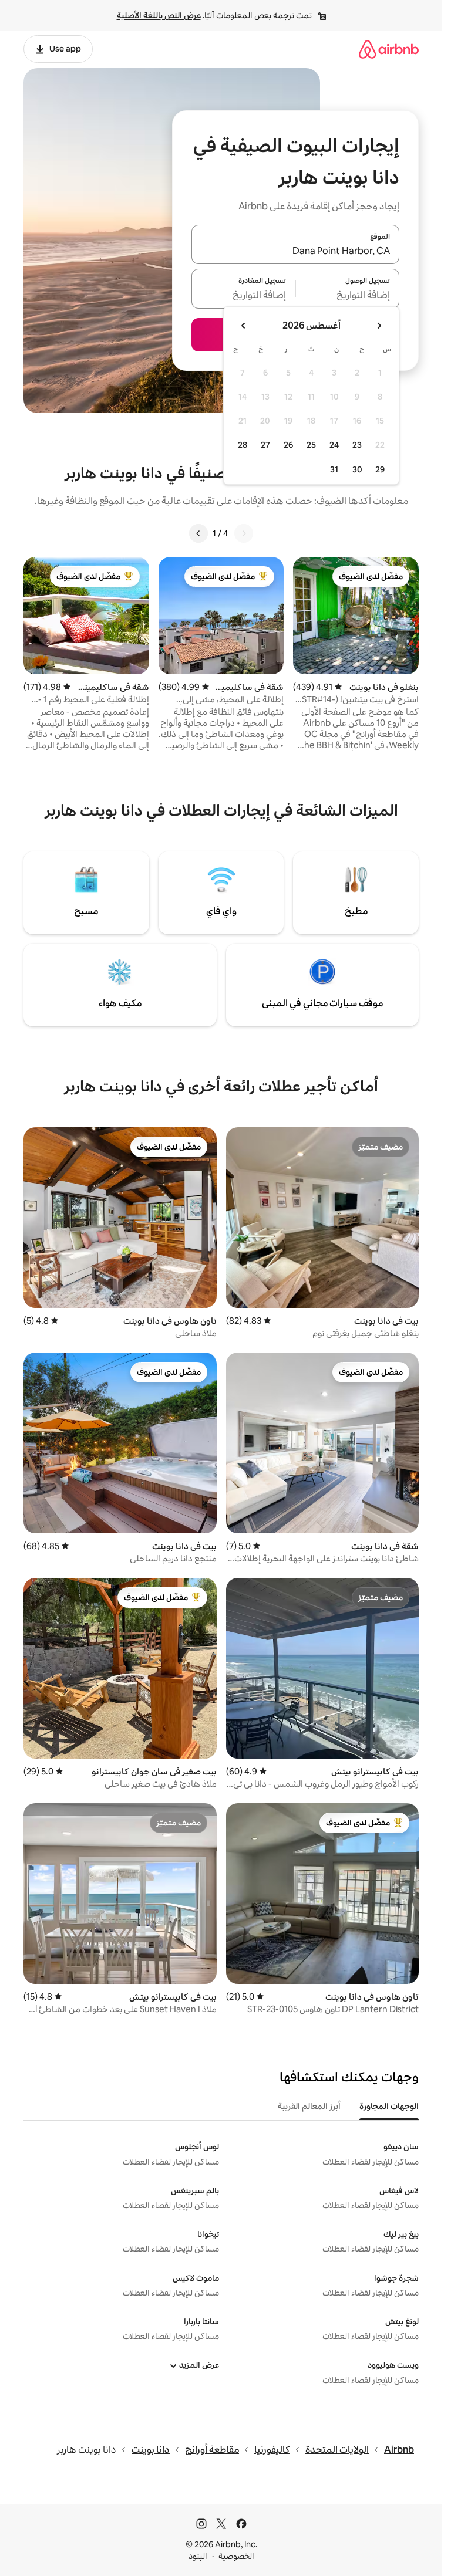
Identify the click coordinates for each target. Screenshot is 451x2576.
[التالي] (198, 533)
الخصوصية (236, 2556)
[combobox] (295, 251)
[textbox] (348, 296)
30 (357, 469)
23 (357, 445)
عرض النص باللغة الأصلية (159, 15)
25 (311, 445)
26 (288, 445)
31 (334, 469)
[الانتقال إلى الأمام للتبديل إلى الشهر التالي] (244, 326)
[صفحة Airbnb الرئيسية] (389, 49)
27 (265, 445)
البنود (198, 2556)
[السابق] (244, 533)
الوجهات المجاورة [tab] (389, 2106)
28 (243, 445)
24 (334, 445)
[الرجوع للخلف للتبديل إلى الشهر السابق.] (379, 326)
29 (380, 469)
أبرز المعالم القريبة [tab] (309, 2106)
